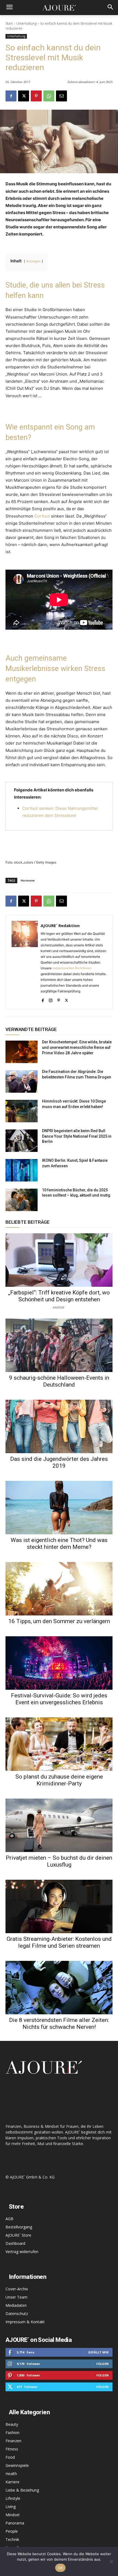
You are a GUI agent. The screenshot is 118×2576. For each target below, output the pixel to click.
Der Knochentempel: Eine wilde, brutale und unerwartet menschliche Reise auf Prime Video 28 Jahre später (77, 1047)
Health (11, 2474)
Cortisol (42, 516)
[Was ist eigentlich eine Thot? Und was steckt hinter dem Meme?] (59, 1508)
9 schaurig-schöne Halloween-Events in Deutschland (59, 1381)
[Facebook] (11, 96)
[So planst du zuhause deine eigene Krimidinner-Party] (59, 1744)
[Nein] (111, 2561)
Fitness (12, 2449)
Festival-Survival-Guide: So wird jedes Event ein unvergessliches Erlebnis (59, 1699)
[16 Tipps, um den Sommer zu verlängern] (59, 1589)
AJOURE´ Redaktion (60, 925)
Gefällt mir (98, 2352)
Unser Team (16, 2297)
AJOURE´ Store (18, 2235)
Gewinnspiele (17, 2465)
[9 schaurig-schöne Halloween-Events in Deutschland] (59, 1345)
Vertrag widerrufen (22, 2252)
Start (9, 23)
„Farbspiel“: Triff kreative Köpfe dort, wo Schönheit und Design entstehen (59, 1296)
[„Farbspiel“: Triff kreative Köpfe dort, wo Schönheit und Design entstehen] (59, 1260)
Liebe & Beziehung (22, 2490)
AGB (9, 2219)
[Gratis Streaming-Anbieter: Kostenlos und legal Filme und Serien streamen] (59, 1906)
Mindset (13, 2515)
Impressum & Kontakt (25, 2322)
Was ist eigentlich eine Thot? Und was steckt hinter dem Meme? (59, 1543)
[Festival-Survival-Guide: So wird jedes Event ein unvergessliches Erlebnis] (59, 1663)
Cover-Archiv (17, 2289)
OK (61, 2568)
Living (11, 2507)
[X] (24, 96)
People (12, 2531)
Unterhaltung (26, 23)
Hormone (28, 880)
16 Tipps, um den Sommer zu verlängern (59, 1621)
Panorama (15, 2523)
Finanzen (13, 2441)
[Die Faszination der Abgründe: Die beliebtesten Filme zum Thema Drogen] (22, 1081)
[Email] (61, 96)
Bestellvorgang (19, 2227)
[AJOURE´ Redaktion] (25, 962)
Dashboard (15, 2243)
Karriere (12, 2482)
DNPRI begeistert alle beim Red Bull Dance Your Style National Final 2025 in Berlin (77, 1136)
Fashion (12, 2432)
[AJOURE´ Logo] (59, 8)
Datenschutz (17, 2314)
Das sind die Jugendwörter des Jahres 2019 (59, 1462)
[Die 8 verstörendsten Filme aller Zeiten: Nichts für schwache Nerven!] (59, 1988)
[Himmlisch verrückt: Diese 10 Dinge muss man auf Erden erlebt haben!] (22, 1111)
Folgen (102, 2364)
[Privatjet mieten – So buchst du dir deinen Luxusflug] (59, 1825)
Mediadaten (16, 2305)
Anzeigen (33, 261)
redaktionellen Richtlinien (72, 968)
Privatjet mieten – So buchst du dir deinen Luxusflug (59, 1861)
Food (10, 2457)
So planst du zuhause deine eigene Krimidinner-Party (59, 1780)
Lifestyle (13, 2498)
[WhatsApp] (49, 96)
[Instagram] (51, 999)
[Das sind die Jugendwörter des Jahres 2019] (59, 1426)
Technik (12, 2539)
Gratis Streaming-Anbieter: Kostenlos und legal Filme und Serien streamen (59, 1942)
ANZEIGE (58, 1307)
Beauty (12, 2424)
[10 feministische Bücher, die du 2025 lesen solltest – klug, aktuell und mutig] (22, 1200)
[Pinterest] (36, 96)
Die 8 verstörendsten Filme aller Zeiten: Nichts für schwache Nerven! (59, 2023)
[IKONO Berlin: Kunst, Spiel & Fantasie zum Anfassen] (22, 1170)
